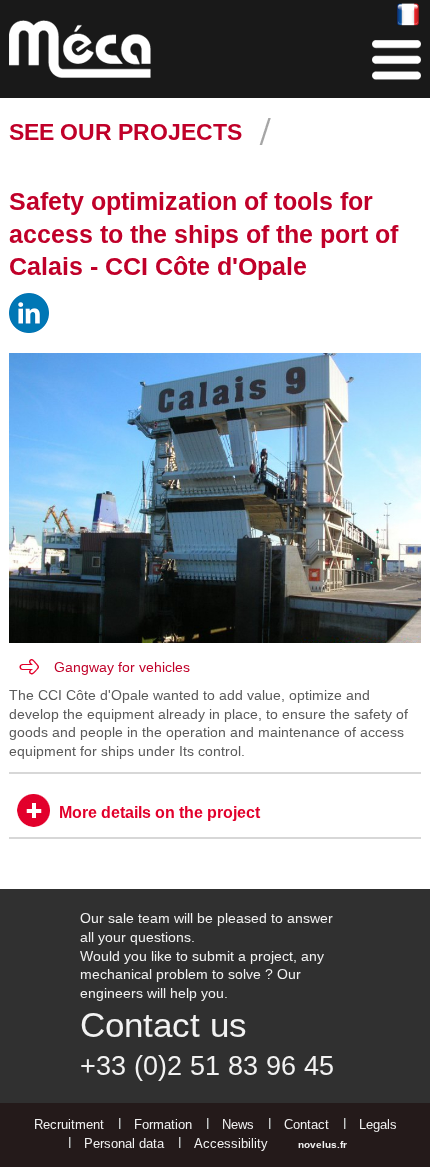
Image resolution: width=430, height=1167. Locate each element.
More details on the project (159, 812)
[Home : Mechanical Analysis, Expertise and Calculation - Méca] (80, 49)
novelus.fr (322, 1144)
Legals (378, 1124)
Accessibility (231, 1143)
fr (408, 15)
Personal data (124, 1143)
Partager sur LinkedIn (29, 313)
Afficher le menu (396, 60)
